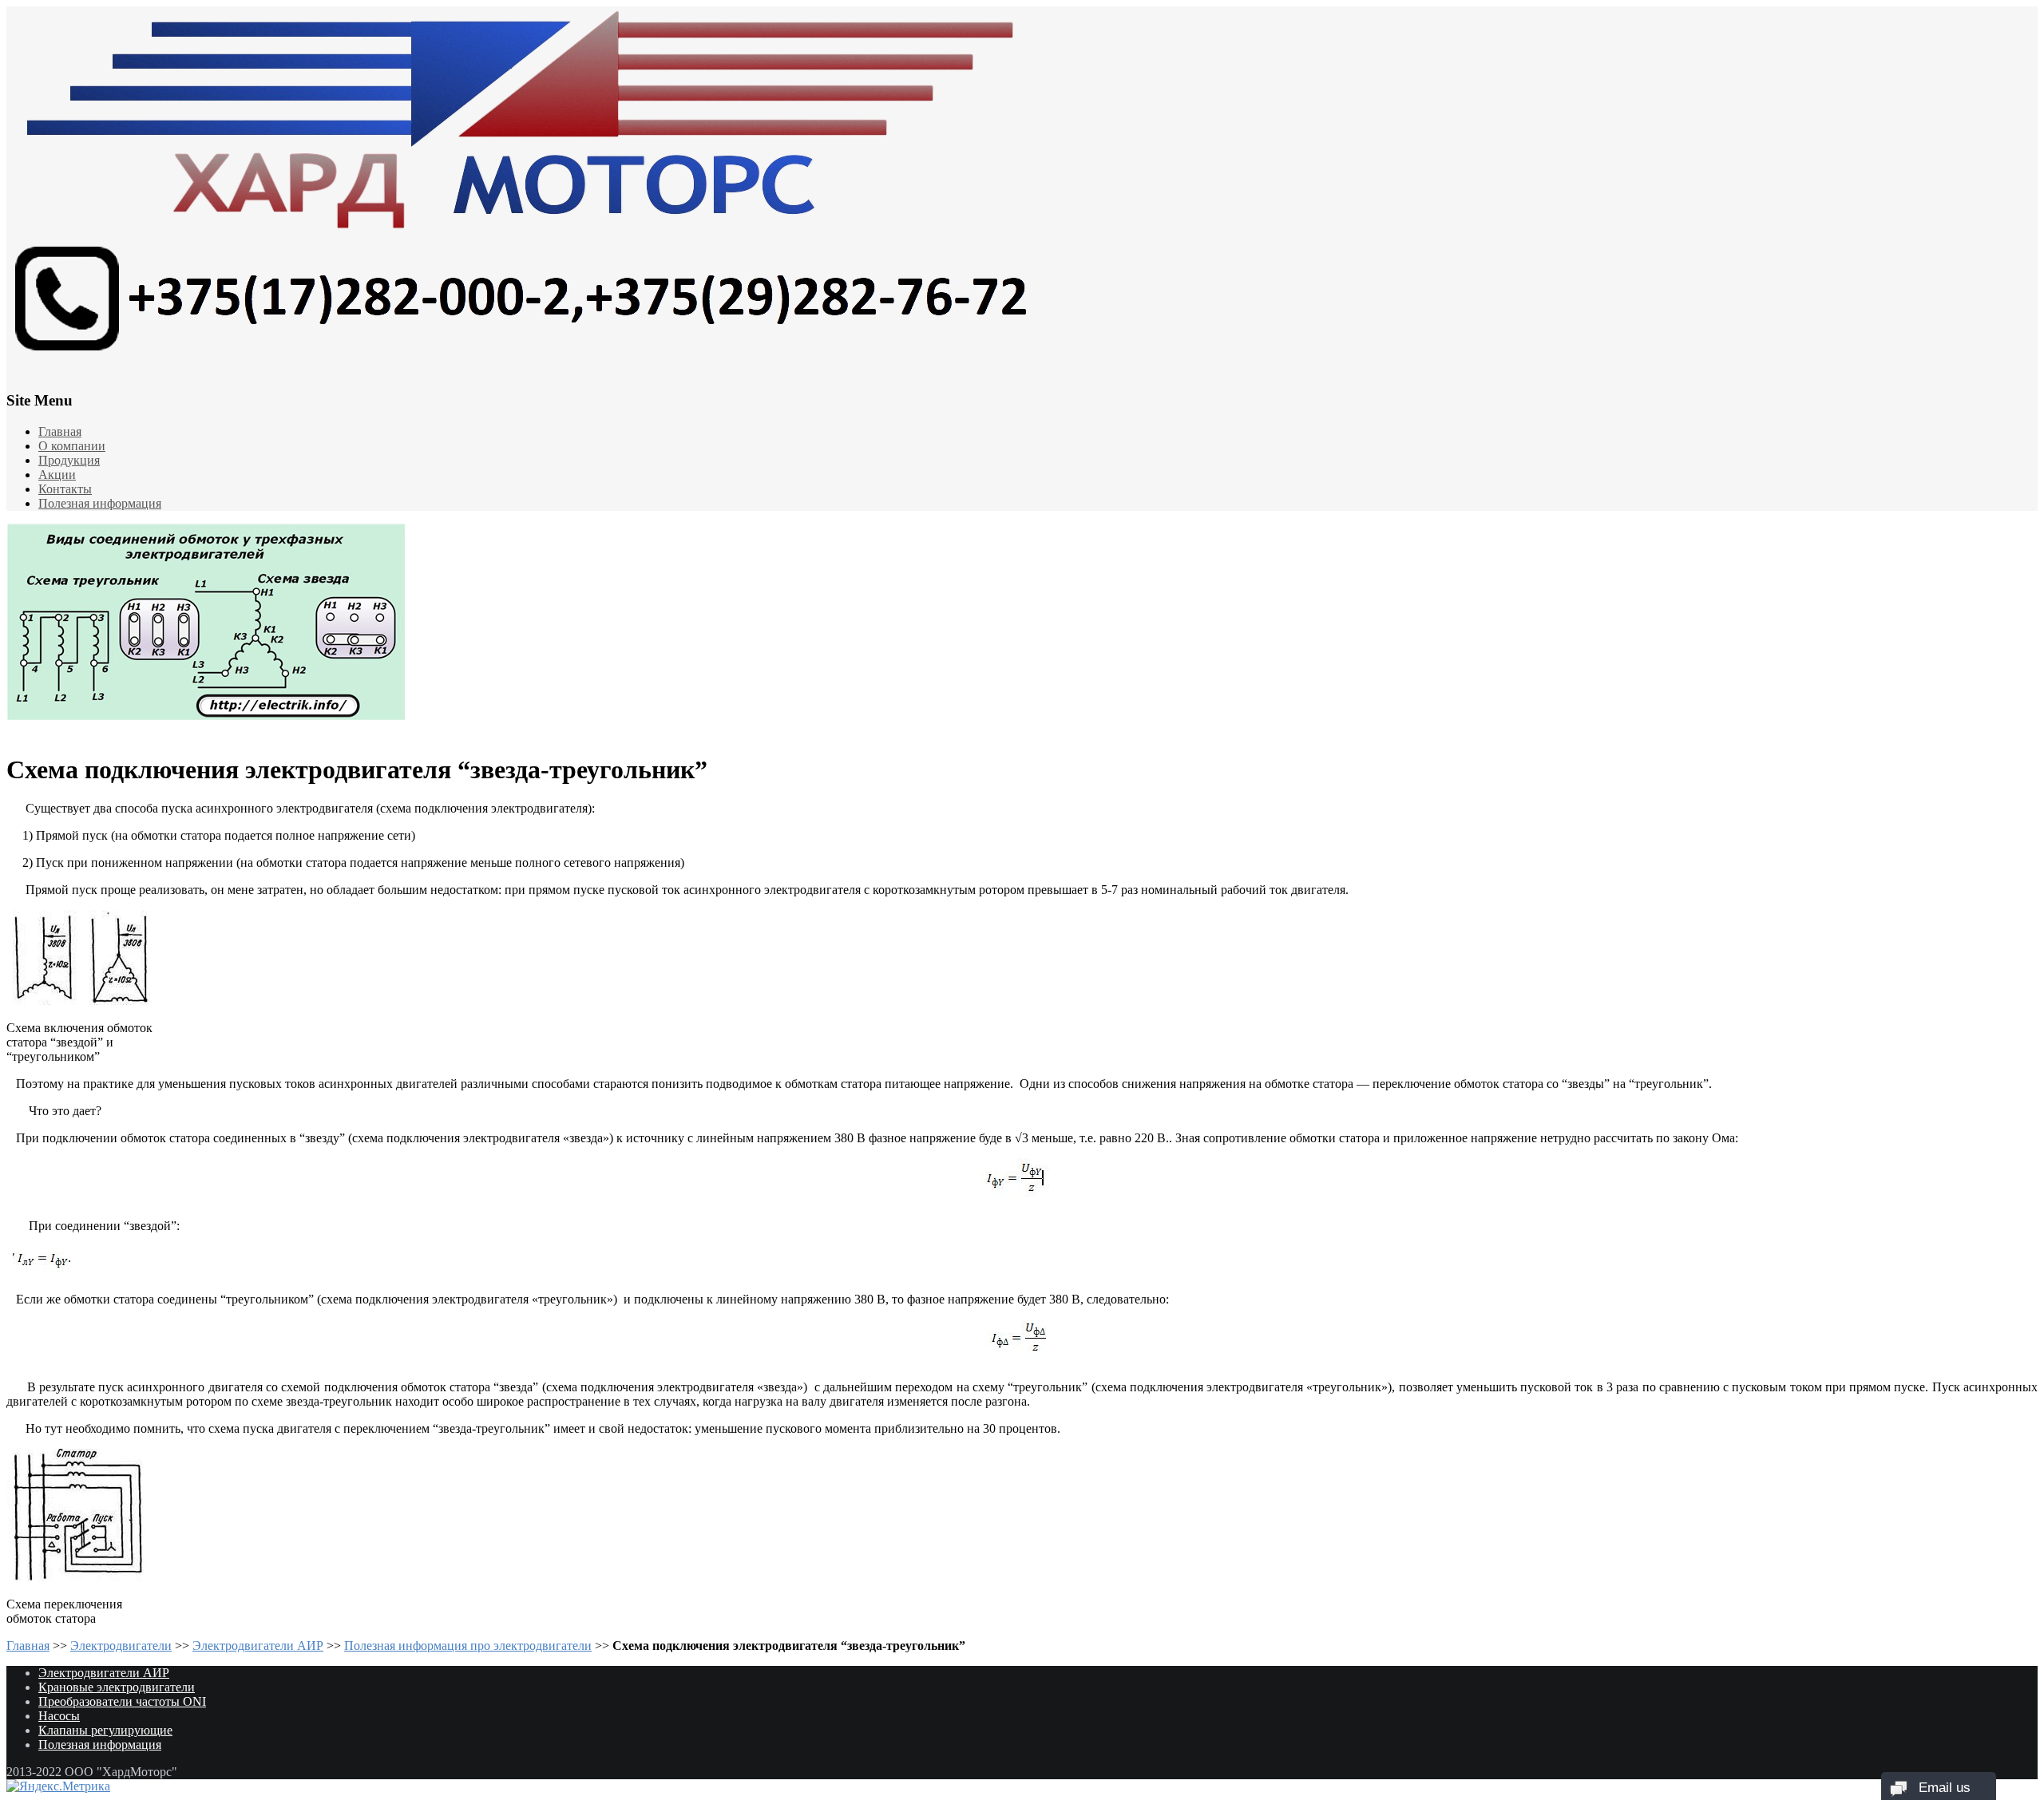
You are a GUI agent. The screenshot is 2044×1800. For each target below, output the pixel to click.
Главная (60, 431)
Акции (57, 475)
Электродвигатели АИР (258, 1646)
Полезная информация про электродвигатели (468, 1646)
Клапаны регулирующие (105, 1730)
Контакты (65, 489)
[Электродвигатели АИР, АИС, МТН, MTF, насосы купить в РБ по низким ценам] (1022, 187)
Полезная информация (100, 503)
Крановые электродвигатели (117, 1687)
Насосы (59, 1716)
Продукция (69, 460)
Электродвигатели (121, 1646)
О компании (72, 446)
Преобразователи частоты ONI (122, 1701)
